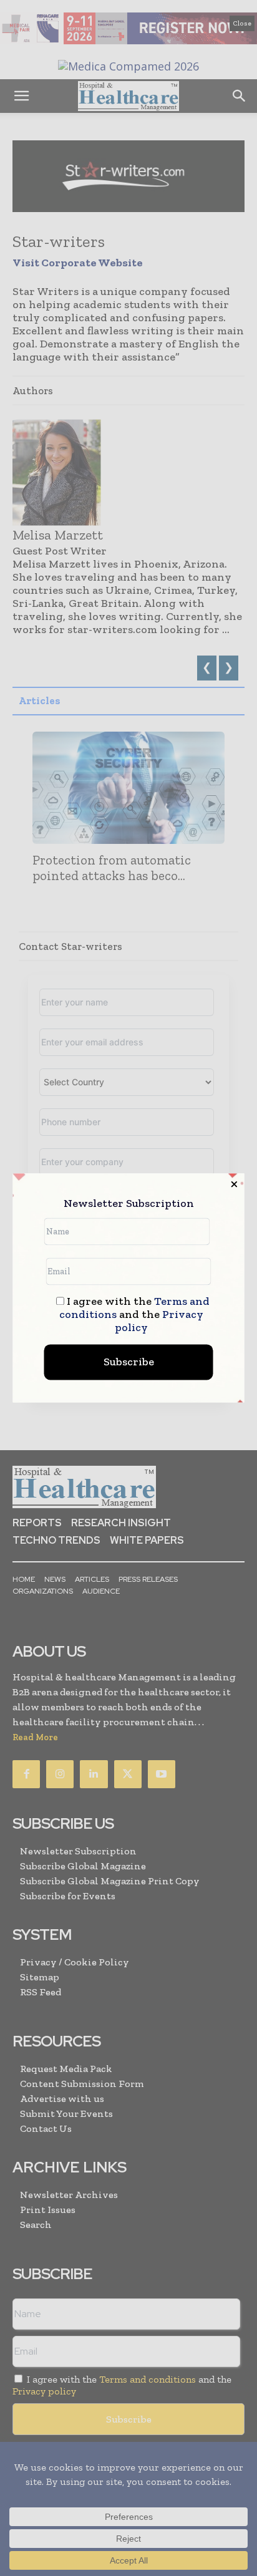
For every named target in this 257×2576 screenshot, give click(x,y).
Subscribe (129, 1362)
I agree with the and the (134, 1315)
